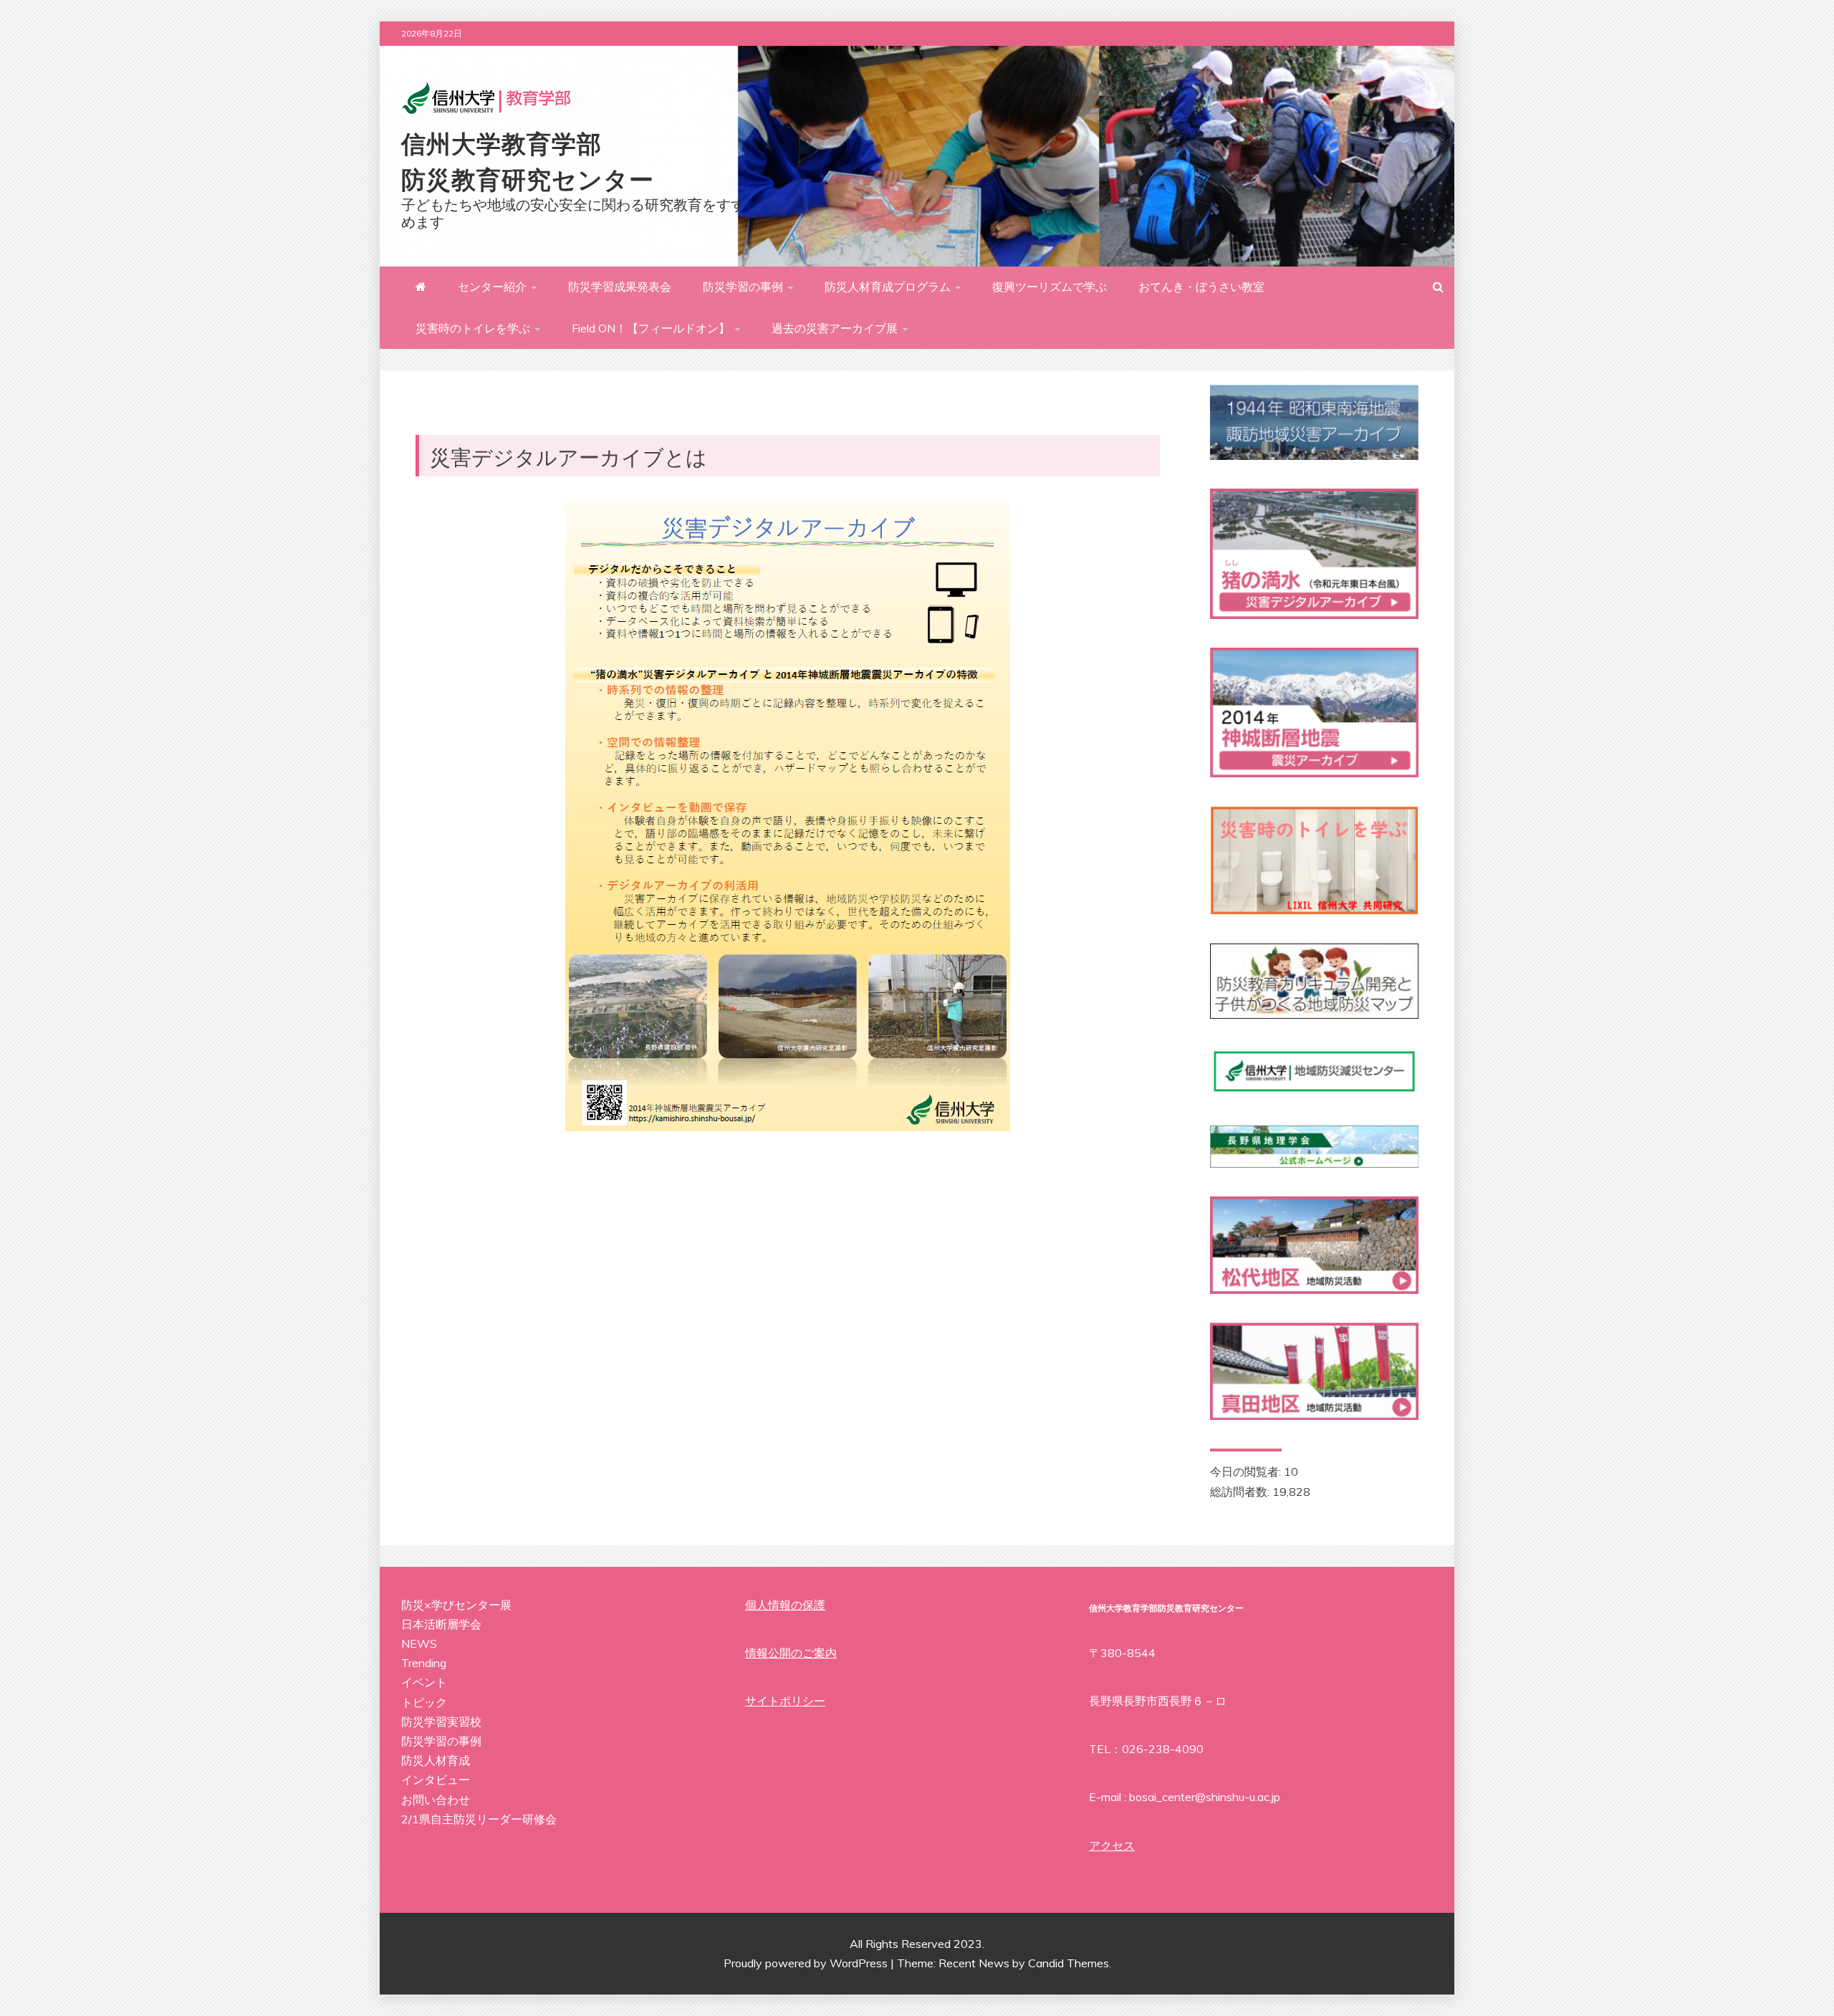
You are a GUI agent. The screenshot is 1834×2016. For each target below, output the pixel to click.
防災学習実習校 (441, 1722)
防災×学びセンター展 (456, 1605)
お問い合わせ (436, 1800)
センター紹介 (492, 287)
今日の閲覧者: (1247, 1472)
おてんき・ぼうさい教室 (1201, 287)
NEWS (419, 1643)
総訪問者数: (1241, 1492)
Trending (424, 1663)
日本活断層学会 (441, 1624)
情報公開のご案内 (791, 1653)
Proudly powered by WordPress (807, 1963)
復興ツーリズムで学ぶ (1050, 287)
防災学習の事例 (743, 287)
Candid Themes (1069, 1963)
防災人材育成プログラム (888, 287)
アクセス (1112, 1845)
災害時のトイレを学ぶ (473, 328)
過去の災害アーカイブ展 (835, 328)
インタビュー (436, 1780)
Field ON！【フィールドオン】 (651, 328)
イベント (424, 1682)
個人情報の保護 (785, 1605)
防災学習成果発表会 (620, 287)
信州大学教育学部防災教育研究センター (528, 160)
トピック (424, 1702)
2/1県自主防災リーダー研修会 (479, 1819)
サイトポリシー (785, 1701)
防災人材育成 (436, 1760)
